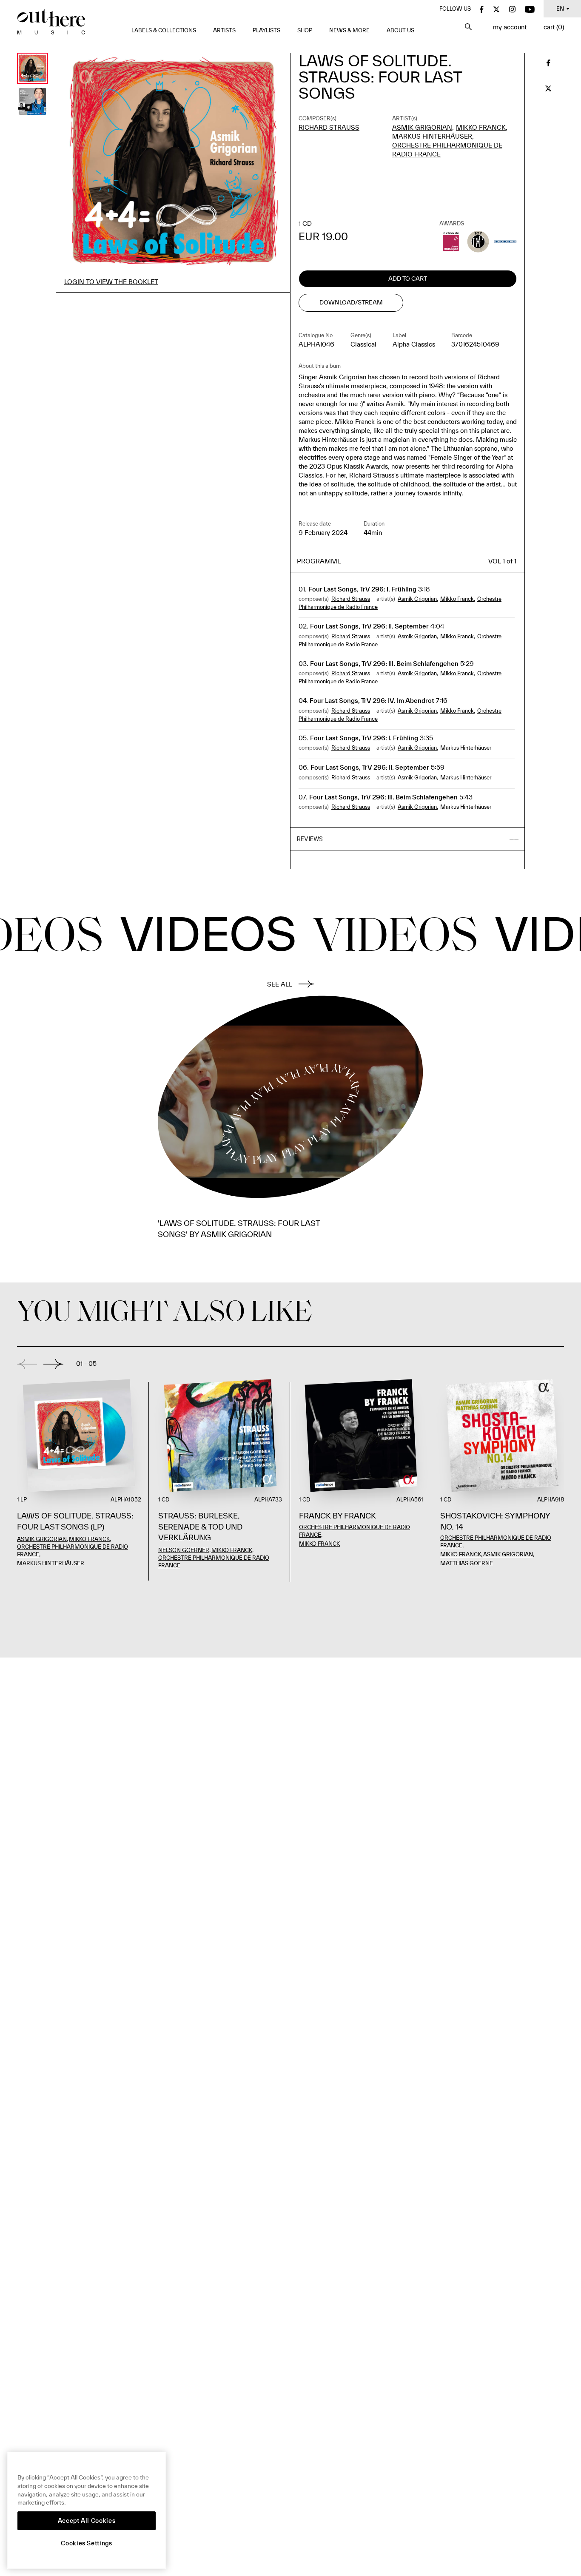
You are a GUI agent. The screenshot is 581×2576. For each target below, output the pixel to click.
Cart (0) (554, 27)
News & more (349, 30)
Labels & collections (164, 30)
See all (280, 984)
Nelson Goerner (184, 1550)
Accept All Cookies (87, 2521)
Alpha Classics (414, 344)
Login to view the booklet (111, 282)
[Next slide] (53, 1364)
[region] (87, 2511)
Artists (224, 30)
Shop (305, 30)
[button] (408, 839)
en (560, 9)
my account (510, 27)
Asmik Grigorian (422, 127)
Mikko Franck (481, 127)
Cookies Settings (87, 2543)
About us (400, 30)
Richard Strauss (329, 127)
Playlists (266, 30)
